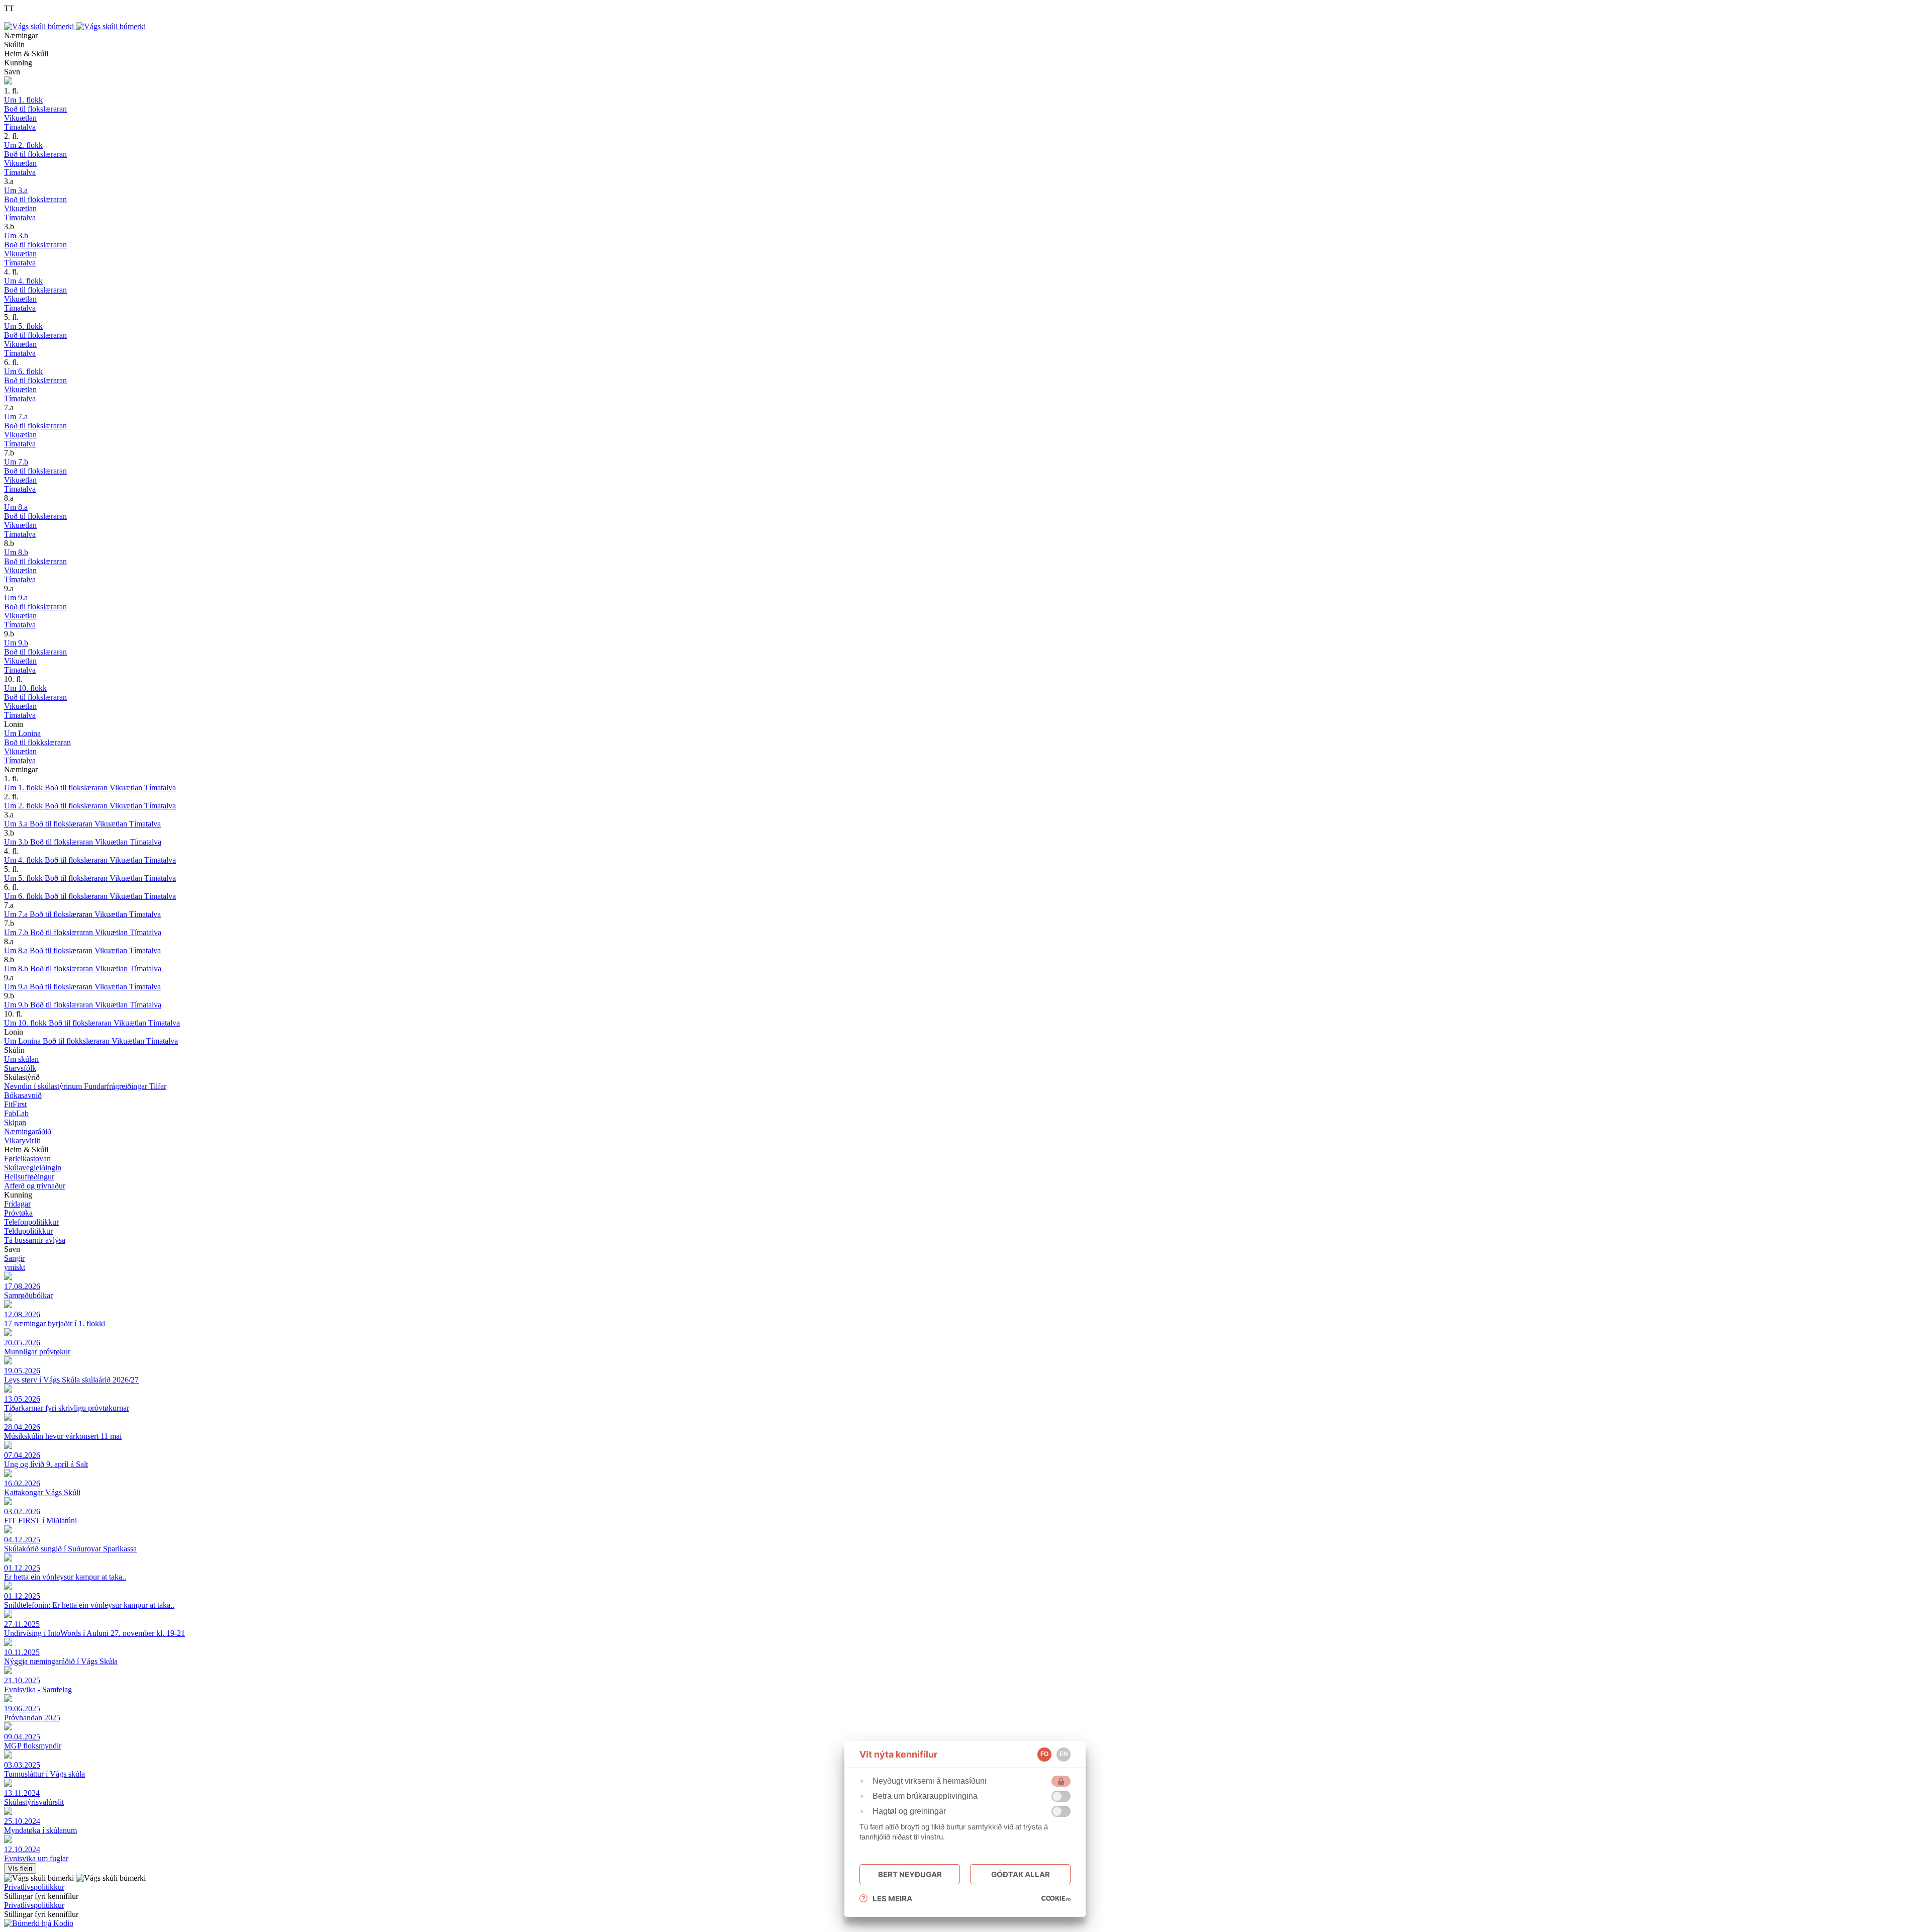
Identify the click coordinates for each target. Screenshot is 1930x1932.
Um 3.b (17, 842)
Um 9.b (17, 1005)
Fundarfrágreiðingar (117, 1086)
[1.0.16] (1056, 1898)
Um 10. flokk (26, 1023)
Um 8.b (17, 969)
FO (1044, 1754)
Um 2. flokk (24, 806)
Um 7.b (17, 932)
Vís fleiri (20, 1868)
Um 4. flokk (24, 860)
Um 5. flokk (24, 878)
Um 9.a (17, 987)
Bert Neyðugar (910, 1874)
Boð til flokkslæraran (77, 1041)
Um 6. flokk (24, 896)
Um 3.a (17, 824)
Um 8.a (17, 950)
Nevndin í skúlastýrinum (44, 1086)
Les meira (892, 1899)
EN (1064, 1754)
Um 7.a (17, 914)
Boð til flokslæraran (77, 788)
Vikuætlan (127, 788)
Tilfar (158, 1086)
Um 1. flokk (24, 788)
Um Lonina (23, 1041)
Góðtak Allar (1021, 1874)
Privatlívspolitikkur (34, 1887)
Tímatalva (160, 788)
